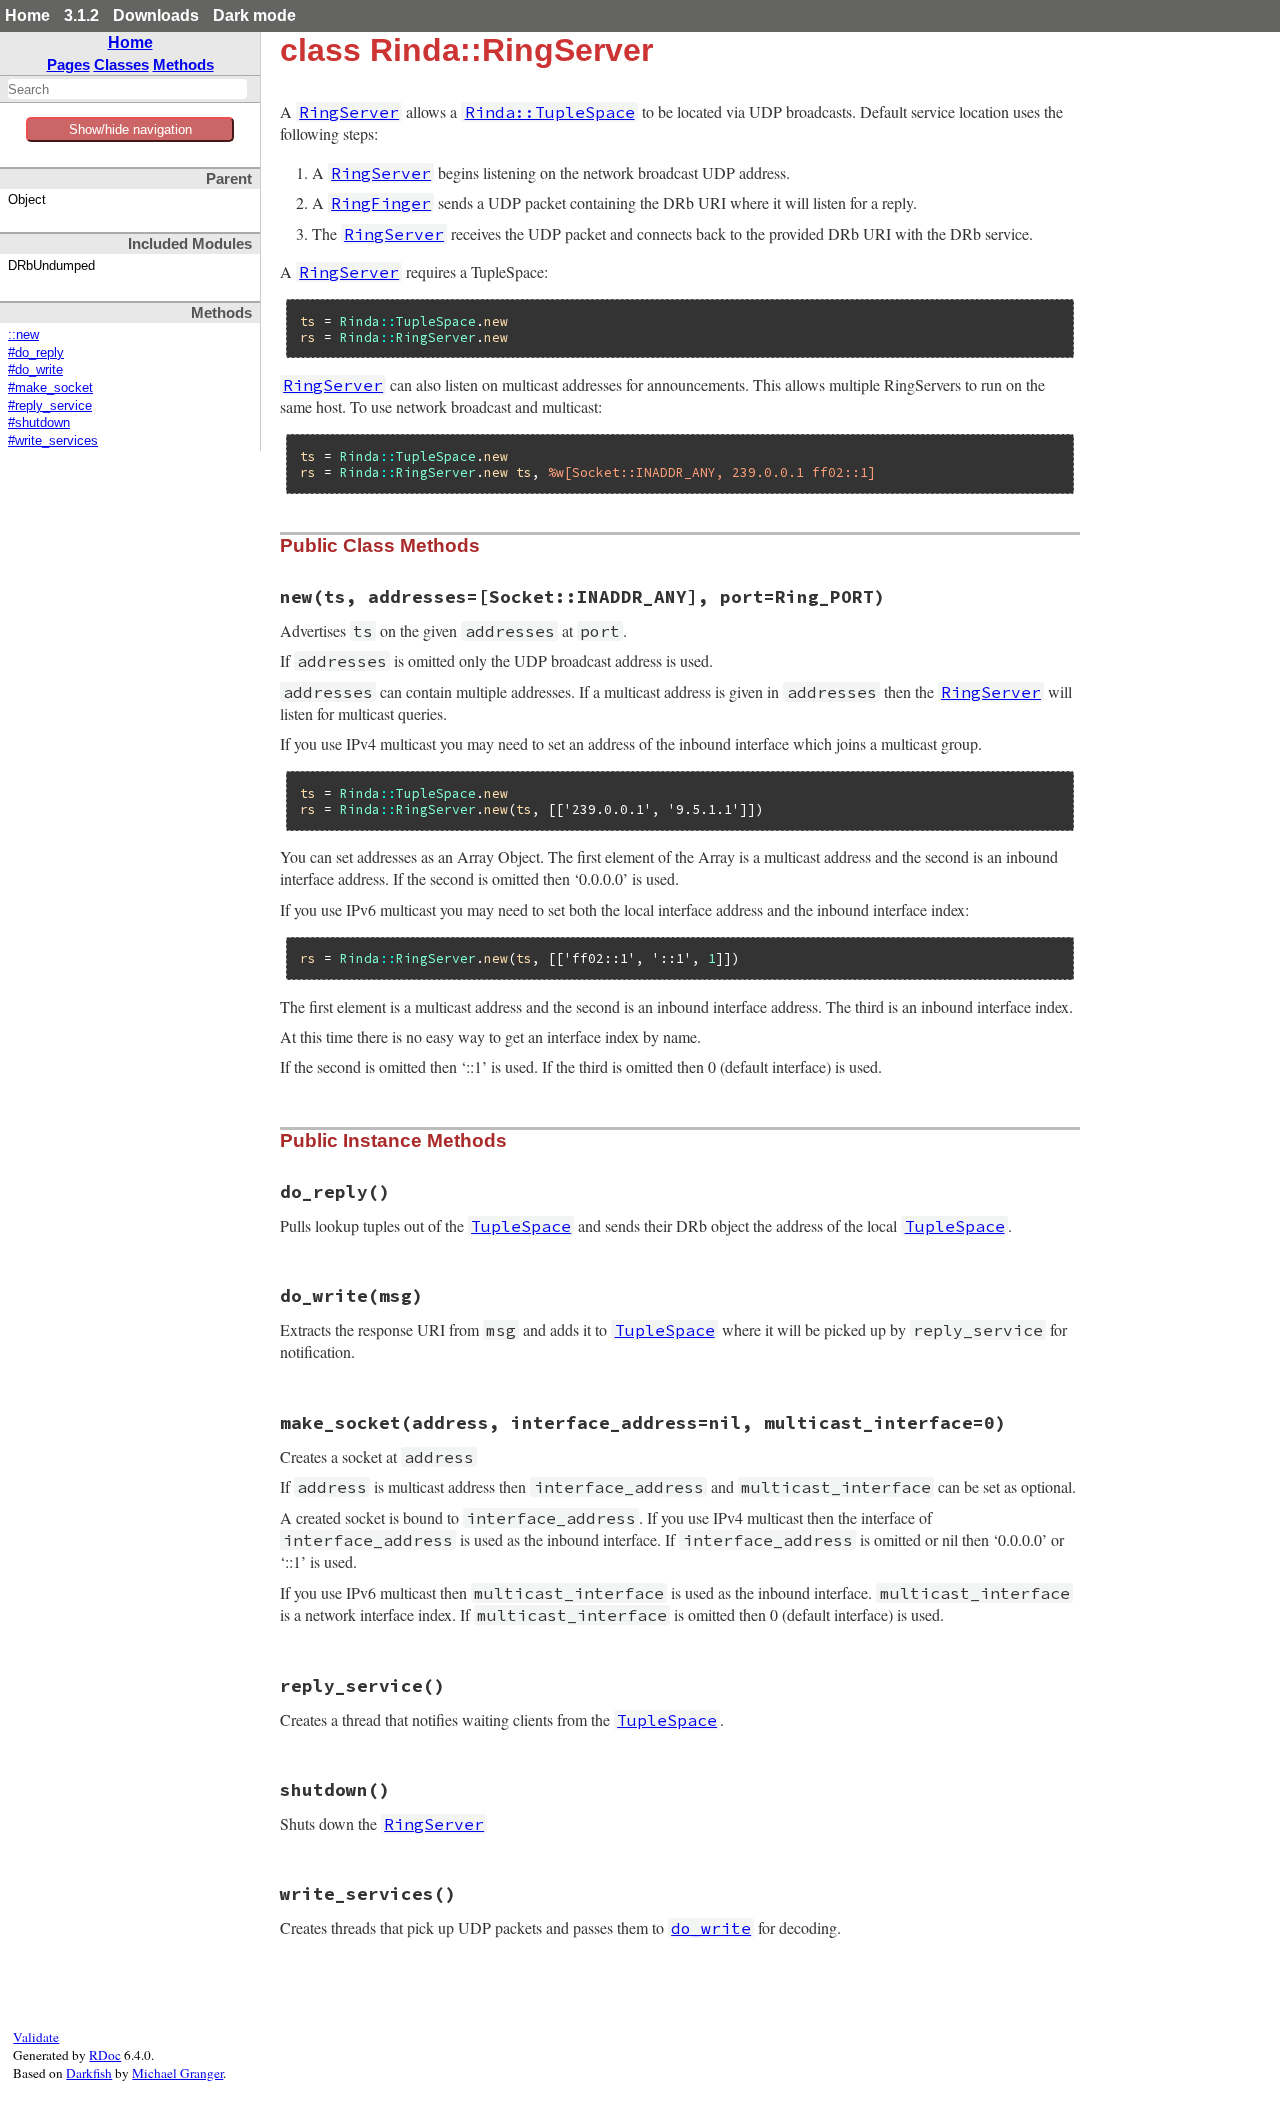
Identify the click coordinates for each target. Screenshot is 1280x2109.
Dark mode (254, 15)
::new (23, 335)
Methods (183, 64)
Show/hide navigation (130, 129)
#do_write (35, 370)
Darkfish (89, 2073)
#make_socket (50, 388)
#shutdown (39, 423)
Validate (36, 2037)
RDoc (105, 2055)
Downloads (156, 15)
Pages (68, 64)
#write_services (53, 441)
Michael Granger (177, 2073)
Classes (121, 64)
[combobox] (127, 89)
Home (27, 15)
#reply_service (50, 406)
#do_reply (36, 353)
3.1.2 (81, 15)
